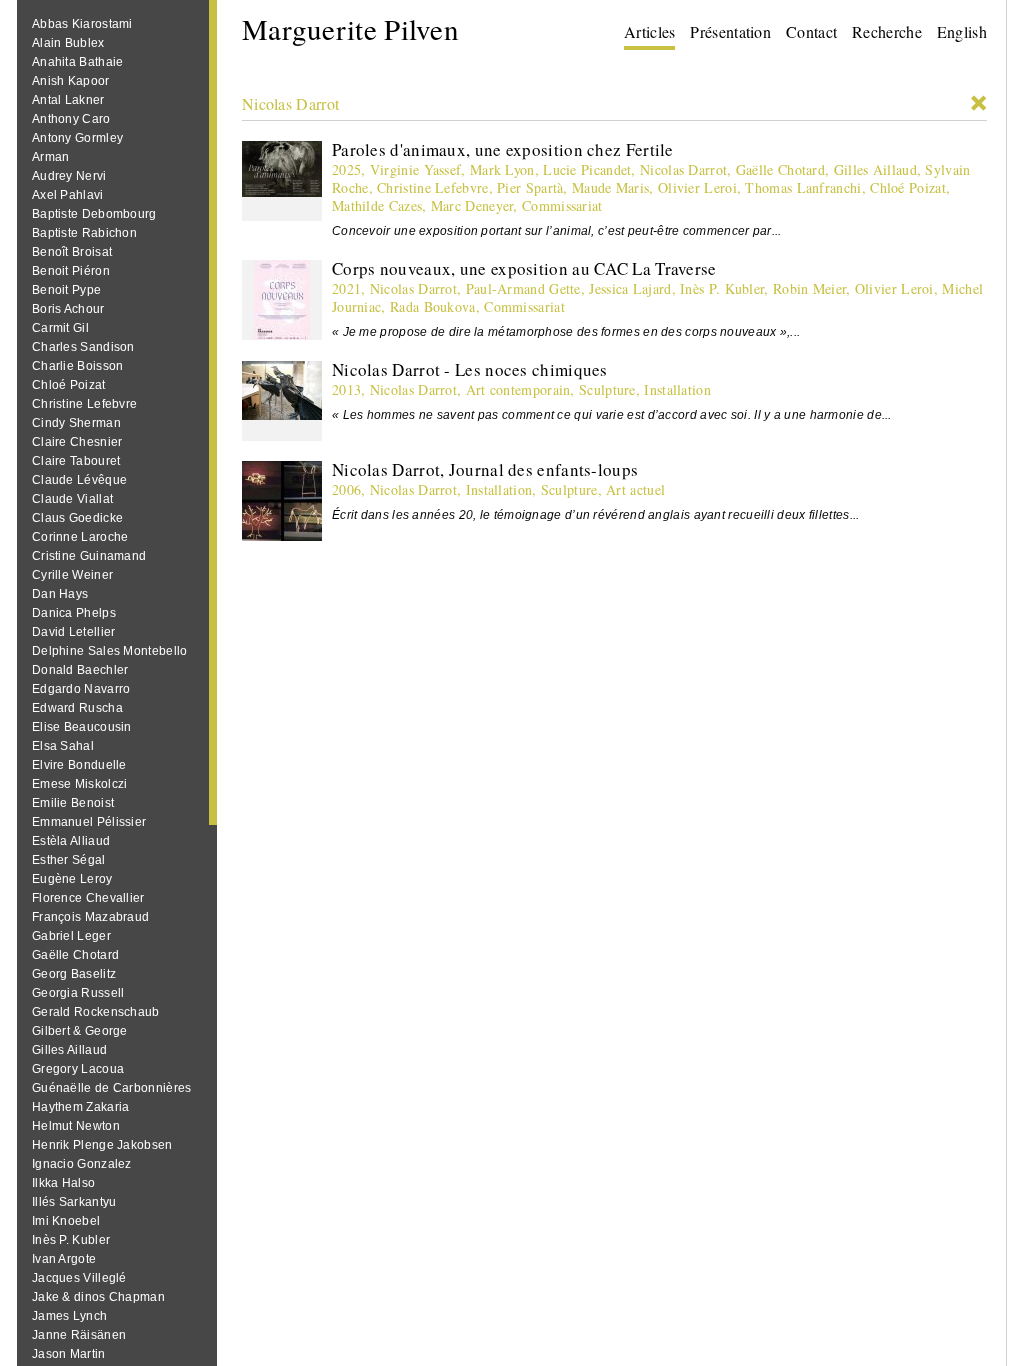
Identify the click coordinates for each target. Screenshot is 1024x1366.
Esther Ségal (69, 860)
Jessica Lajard (630, 288)
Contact (811, 31)
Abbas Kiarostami (82, 24)
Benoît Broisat (72, 252)
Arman (51, 157)
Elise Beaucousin (82, 727)
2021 (346, 288)
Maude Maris (610, 187)
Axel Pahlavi (68, 195)
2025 (346, 169)
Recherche (887, 31)
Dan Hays (60, 594)
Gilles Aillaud (69, 1050)
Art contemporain (518, 389)
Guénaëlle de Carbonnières (112, 1088)
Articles (649, 31)
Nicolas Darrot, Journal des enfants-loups (485, 469)
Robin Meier (809, 288)
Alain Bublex (68, 43)
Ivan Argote (64, 1259)
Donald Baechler (80, 670)
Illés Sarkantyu (74, 1202)
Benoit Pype (66, 290)
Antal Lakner (68, 100)
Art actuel (635, 489)
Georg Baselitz (74, 974)
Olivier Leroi (697, 187)
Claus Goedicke (77, 518)
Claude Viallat (72, 499)
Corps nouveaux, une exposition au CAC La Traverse (524, 268)
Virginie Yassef (416, 169)
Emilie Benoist (73, 803)
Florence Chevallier (88, 898)
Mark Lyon (502, 169)
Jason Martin (69, 1354)
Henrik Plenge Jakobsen (102, 1145)
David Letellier (74, 632)
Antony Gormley (77, 138)
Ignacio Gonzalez (82, 1164)
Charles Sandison (83, 347)
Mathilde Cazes (377, 205)
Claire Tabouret (76, 461)
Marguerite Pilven (350, 28)
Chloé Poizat (69, 385)
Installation (677, 389)
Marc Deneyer (472, 205)
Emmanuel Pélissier (89, 822)
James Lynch (69, 1316)
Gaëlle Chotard (75, 955)
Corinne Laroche (80, 537)
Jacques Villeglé (79, 1278)
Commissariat (562, 205)
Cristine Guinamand (89, 556)
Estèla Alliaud (71, 841)
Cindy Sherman (76, 423)
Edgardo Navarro (81, 689)
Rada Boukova (433, 306)
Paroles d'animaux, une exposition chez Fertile (503, 149)
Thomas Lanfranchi (803, 187)
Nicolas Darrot (290, 103)
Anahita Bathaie (78, 62)
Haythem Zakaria (81, 1107)
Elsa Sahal (63, 746)
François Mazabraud (90, 917)
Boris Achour (68, 309)
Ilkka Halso (63, 1183)
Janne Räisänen (79, 1335)
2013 (346, 389)
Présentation (730, 31)
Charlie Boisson (78, 366)
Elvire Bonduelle (79, 765)
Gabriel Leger (71, 936)
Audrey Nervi (69, 176)
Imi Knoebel (66, 1221)
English (962, 31)
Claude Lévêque (79, 480)
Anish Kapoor (71, 81)
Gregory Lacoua (78, 1069)
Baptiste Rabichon (84, 233)
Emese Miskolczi (80, 784)
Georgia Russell (78, 993)
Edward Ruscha (77, 708)
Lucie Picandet (587, 169)
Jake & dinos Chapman (98, 1297)
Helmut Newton (76, 1126)
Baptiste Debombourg (94, 214)
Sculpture (607, 389)
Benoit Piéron (71, 271)
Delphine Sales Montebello (110, 651)
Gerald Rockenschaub (96, 1012)
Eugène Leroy (72, 879)
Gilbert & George (80, 1031)
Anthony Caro (71, 119)
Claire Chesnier (77, 442)
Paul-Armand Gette (523, 288)
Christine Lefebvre (84, 404)
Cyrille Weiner (72, 575)
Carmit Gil (60, 328)
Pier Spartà (530, 187)
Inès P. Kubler (71, 1240)
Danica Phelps (74, 613)
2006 (346, 489)
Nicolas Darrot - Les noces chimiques (470, 369)
